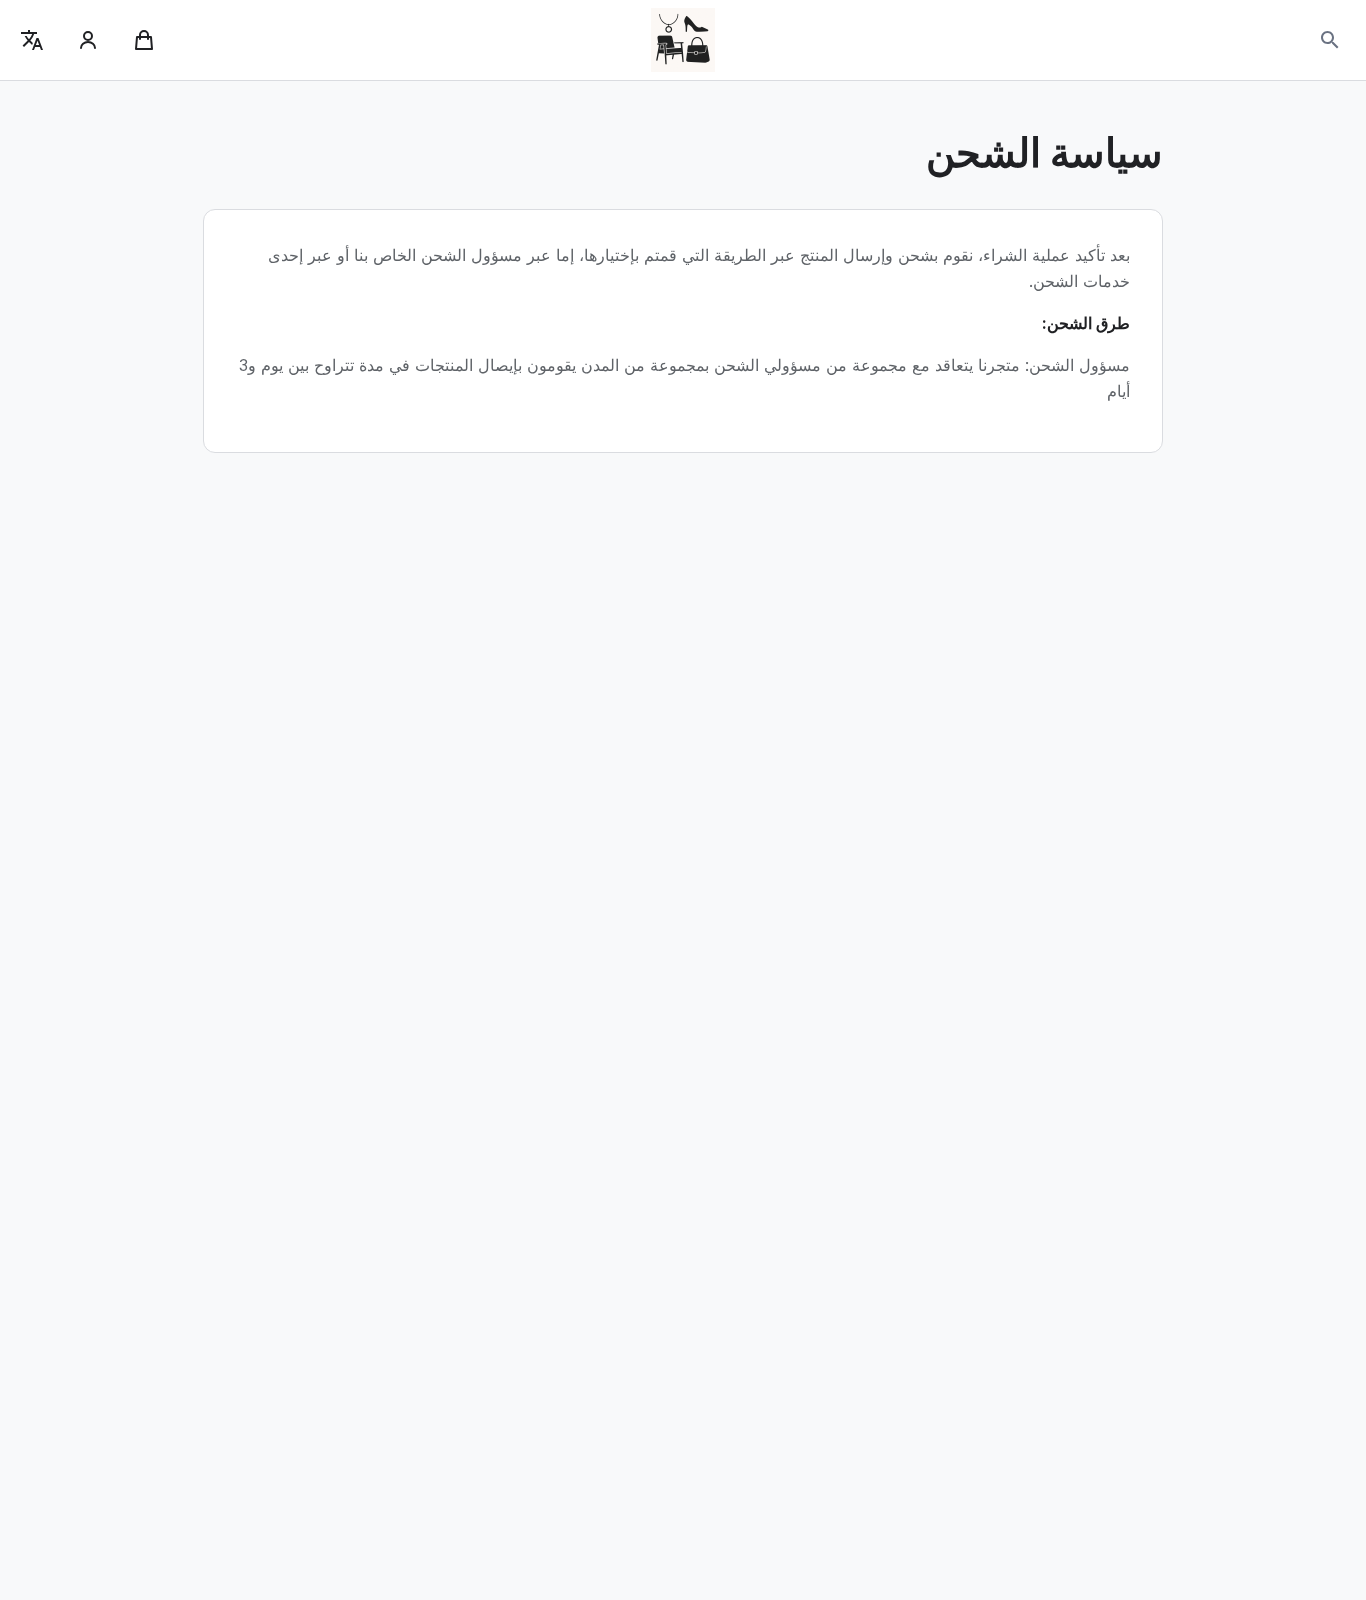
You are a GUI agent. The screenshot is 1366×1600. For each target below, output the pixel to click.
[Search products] (1330, 40)
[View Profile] (88, 40)
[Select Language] (32, 40)
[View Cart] (144, 40)
